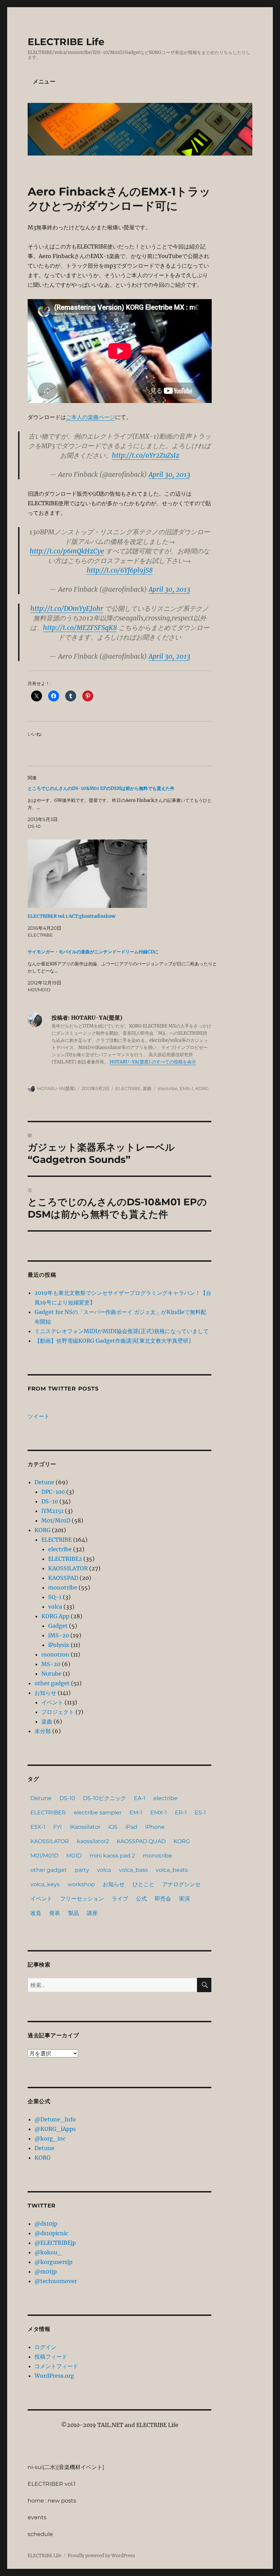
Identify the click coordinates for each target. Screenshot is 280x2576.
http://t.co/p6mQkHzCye (67, 551)
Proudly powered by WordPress (101, 2556)
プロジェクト (58, 1712)
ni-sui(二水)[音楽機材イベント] (66, 2467)
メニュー (44, 82)
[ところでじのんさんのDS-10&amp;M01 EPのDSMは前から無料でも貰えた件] (123, 807)
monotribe (63, 1587)
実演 (184, 1899)
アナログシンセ (181, 1884)
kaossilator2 (93, 1841)
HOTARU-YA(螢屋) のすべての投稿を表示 (153, 1062)
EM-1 (136, 1813)
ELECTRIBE (128, 1088)
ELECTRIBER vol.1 (52, 2484)
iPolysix (59, 1645)
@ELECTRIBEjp (55, 2243)
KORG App (55, 1616)
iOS (113, 1827)
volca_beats (172, 1870)
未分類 (43, 1731)
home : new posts (52, 2501)
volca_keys (45, 1884)
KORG (202, 1088)
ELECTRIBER (48, 1813)
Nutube (51, 1674)
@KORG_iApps (55, 2129)
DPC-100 (53, 1492)
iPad (131, 1827)
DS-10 (50, 1501)
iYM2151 (52, 1511)
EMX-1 (186, 1088)
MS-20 (51, 1664)
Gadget (58, 1626)
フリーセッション (82, 1899)
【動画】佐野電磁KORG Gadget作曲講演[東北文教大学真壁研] (113, 1341)
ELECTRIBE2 (65, 1559)
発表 (55, 1913)
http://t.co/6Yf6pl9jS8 (120, 570)
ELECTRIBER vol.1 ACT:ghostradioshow (72, 916)
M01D (74, 1856)
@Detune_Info (55, 2119)
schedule (40, 2534)
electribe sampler (98, 1813)
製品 (73, 1913)
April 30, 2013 (169, 474)
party (82, 1870)
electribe (168, 1088)
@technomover (56, 2281)
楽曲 (147, 1088)
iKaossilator (85, 1827)
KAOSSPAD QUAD (141, 1841)
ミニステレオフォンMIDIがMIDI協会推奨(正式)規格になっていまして (122, 1331)
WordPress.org (54, 2376)
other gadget (52, 1683)
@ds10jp (46, 2224)
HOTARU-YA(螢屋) (56, 1088)
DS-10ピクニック (104, 1798)
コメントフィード (56, 2366)
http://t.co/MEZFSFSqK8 (80, 628)
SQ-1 (55, 1597)
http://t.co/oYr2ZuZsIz (146, 455)
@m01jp (46, 2271)
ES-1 (200, 1813)
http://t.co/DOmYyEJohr (67, 608)
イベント (52, 1702)
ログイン (45, 2347)
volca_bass (133, 1870)
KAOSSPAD (63, 1578)
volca (55, 1607)
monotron (55, 1654)
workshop (81, 1884)
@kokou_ (48, 2252)
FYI (58, 1827)
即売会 (163, 1899)
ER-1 (181, 1813)
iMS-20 (59, 1635)
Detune (44, 1482)
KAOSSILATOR (68, 1568)
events (37, 2517)
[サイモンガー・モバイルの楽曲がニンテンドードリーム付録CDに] (123, 971)
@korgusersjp (53, 2262)
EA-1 (140, 1798)
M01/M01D (56, 1520)
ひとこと (143, 1884)
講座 (92, 1913)
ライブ (120, 1899)
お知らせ (45, 1693)
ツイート (39, 1416)
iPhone (155, 1827)
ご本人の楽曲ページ (90, 417)
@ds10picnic (51, 2233)
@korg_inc (50, 2138)
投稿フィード (51, 2357)
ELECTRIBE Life (66, 42)
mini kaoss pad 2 (112, 1856)
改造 (36, 1913)
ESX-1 (38, 1827)
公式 (141, 1899)
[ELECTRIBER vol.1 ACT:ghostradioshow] (123, 874)
